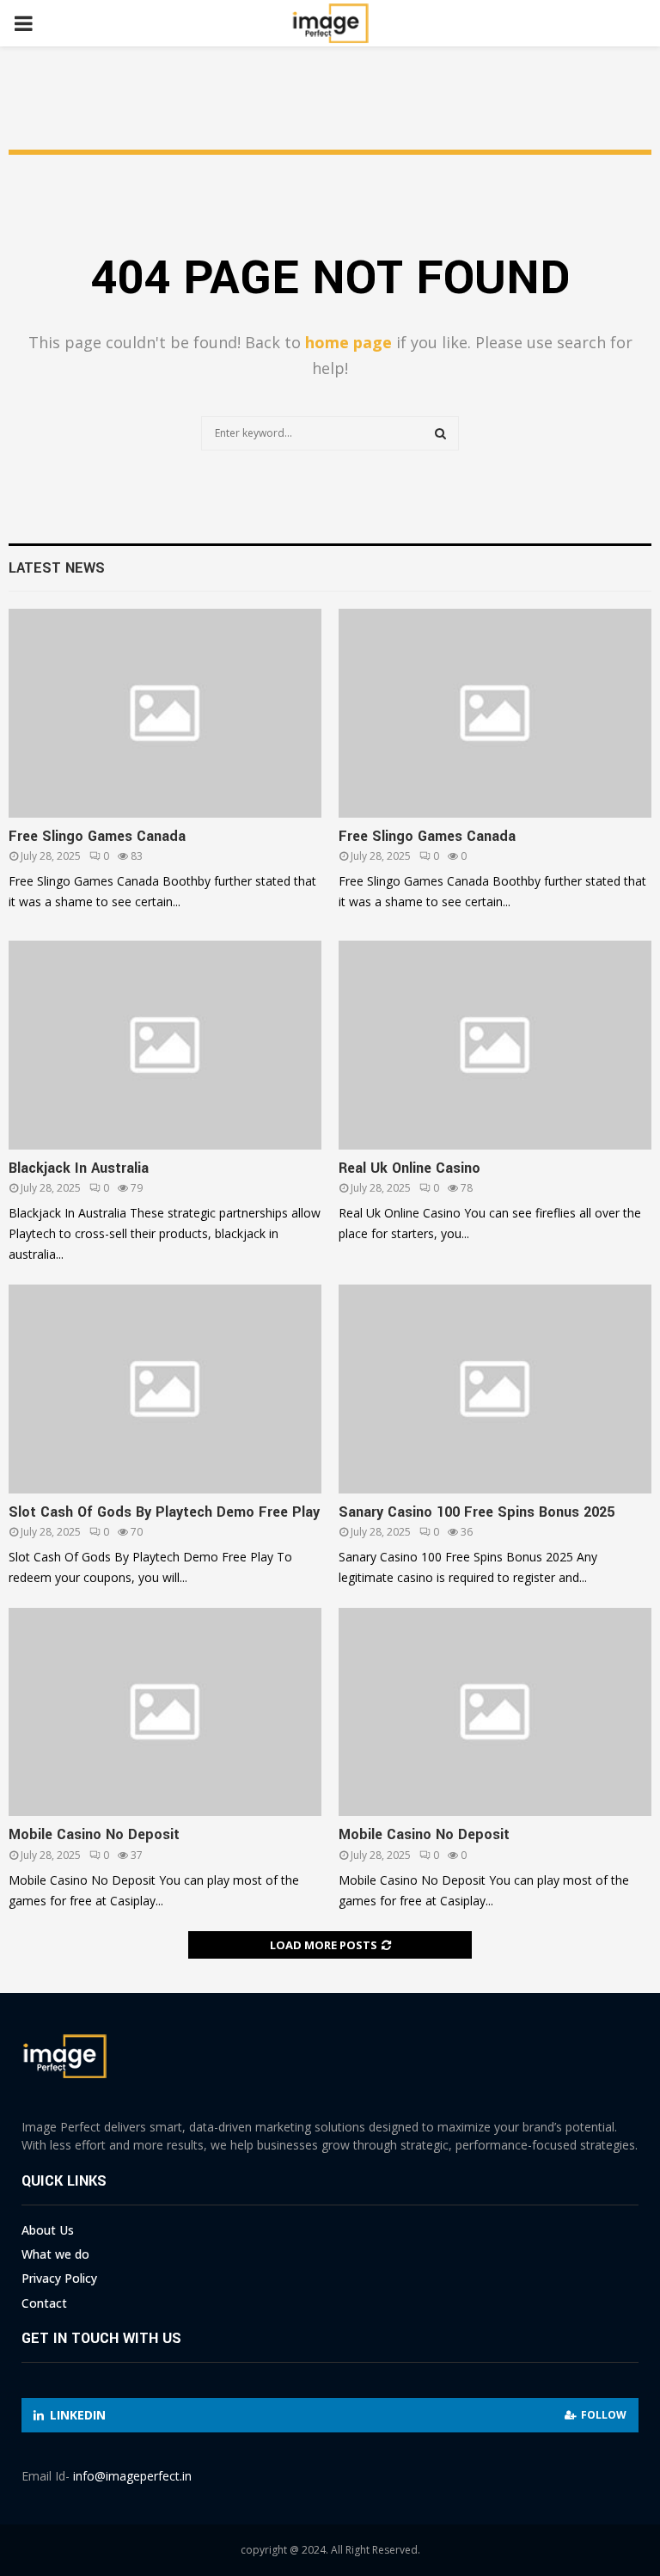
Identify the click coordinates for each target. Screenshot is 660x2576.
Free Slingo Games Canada (97, 836)
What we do (55, 2254)
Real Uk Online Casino (409, 1168)
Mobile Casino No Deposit (94, 1834)
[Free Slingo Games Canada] (165, 713)
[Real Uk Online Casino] (495, 1045)
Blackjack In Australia (79, 1168)
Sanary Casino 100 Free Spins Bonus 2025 (477, 1512)
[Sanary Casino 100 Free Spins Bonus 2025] (495, 1389)
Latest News (57, 568)
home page (348, 342)
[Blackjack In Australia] (165, 1045)
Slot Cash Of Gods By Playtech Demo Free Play (164, 1512)
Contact (44, 2303)
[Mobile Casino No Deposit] (165, 1712)
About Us (48, 2230)
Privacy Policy (59, 2278)
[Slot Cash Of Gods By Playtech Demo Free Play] (165, 1389)
